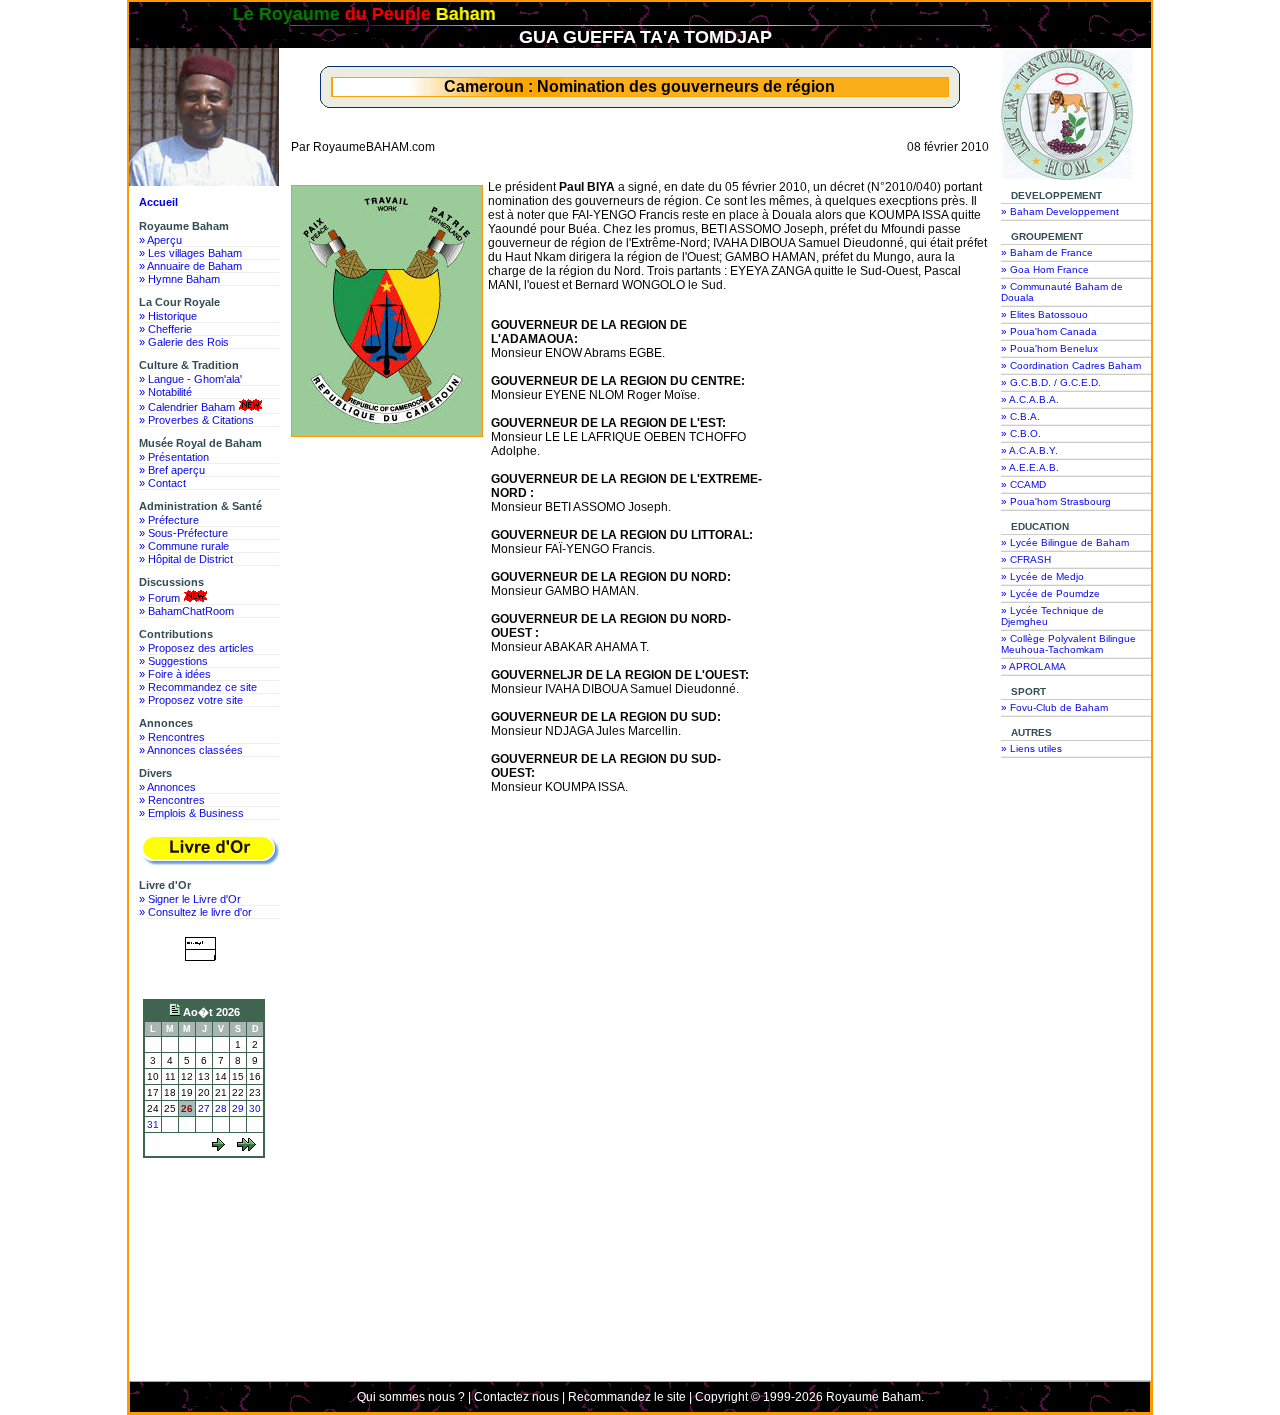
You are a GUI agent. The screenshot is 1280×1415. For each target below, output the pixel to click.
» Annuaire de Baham (190, 266)
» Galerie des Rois (184, 342)
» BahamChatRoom (186, 611)
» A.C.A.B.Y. (1029, 450)
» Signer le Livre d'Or (190, 899)
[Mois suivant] (246, 1147)
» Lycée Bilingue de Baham (1065, 542)
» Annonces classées (191, 750)
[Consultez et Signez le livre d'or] (209, 850)
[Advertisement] (209, 1239)
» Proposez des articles (196, 648)
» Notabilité (165, 392)
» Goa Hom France (1045, 269)
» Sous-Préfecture (183, 533)
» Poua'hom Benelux (1049, 348)
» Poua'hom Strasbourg (1056, 501)
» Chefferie (165, 329)
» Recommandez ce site (198, 687)
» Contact (162, 483)
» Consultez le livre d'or (195, 912)
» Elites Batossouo (1044, 314)
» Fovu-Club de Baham (1054, 707)
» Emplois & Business (191, 813)
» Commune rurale (184, 546)
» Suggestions (173, 661)
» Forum (159, 598)
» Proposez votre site (191, 700)
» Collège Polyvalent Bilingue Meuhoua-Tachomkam (1068, 644)
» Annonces (167, 787)
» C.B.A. (1020, 416)
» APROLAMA (1033, 666)
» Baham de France (1047, 252)
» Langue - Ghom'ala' (190, 379)
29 (238, 1108)
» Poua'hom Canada (1049, 331)
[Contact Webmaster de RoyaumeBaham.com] (204, 975)
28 (221, 1108)
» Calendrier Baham (187, 407)
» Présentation (174, 457)
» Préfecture (169, 520)
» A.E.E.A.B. (1030, 467)
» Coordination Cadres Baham (1071, 365)
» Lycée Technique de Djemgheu (1052, 616)
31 (153, 1124)
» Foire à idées (175, 674)
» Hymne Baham (179, 279)
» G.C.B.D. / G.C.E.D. (1051, 382)
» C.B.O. (1021, 433)
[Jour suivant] (218, 1147)
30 (255, 1108)
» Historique (168, 316)
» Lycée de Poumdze (1050, 593)
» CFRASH (1026, 559)
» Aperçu (160, 240)
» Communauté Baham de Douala (1062, 292)
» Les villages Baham (190, 253)
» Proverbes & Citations (196, 420)
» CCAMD (1023, 484)
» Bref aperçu (172, 470)
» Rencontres (172, 737)
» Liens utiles (1031, 748)
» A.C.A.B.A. (1030, 399)
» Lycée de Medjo (1042, 576)
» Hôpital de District (186, 559)
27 (204, 1108)
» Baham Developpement (1060, 211)
